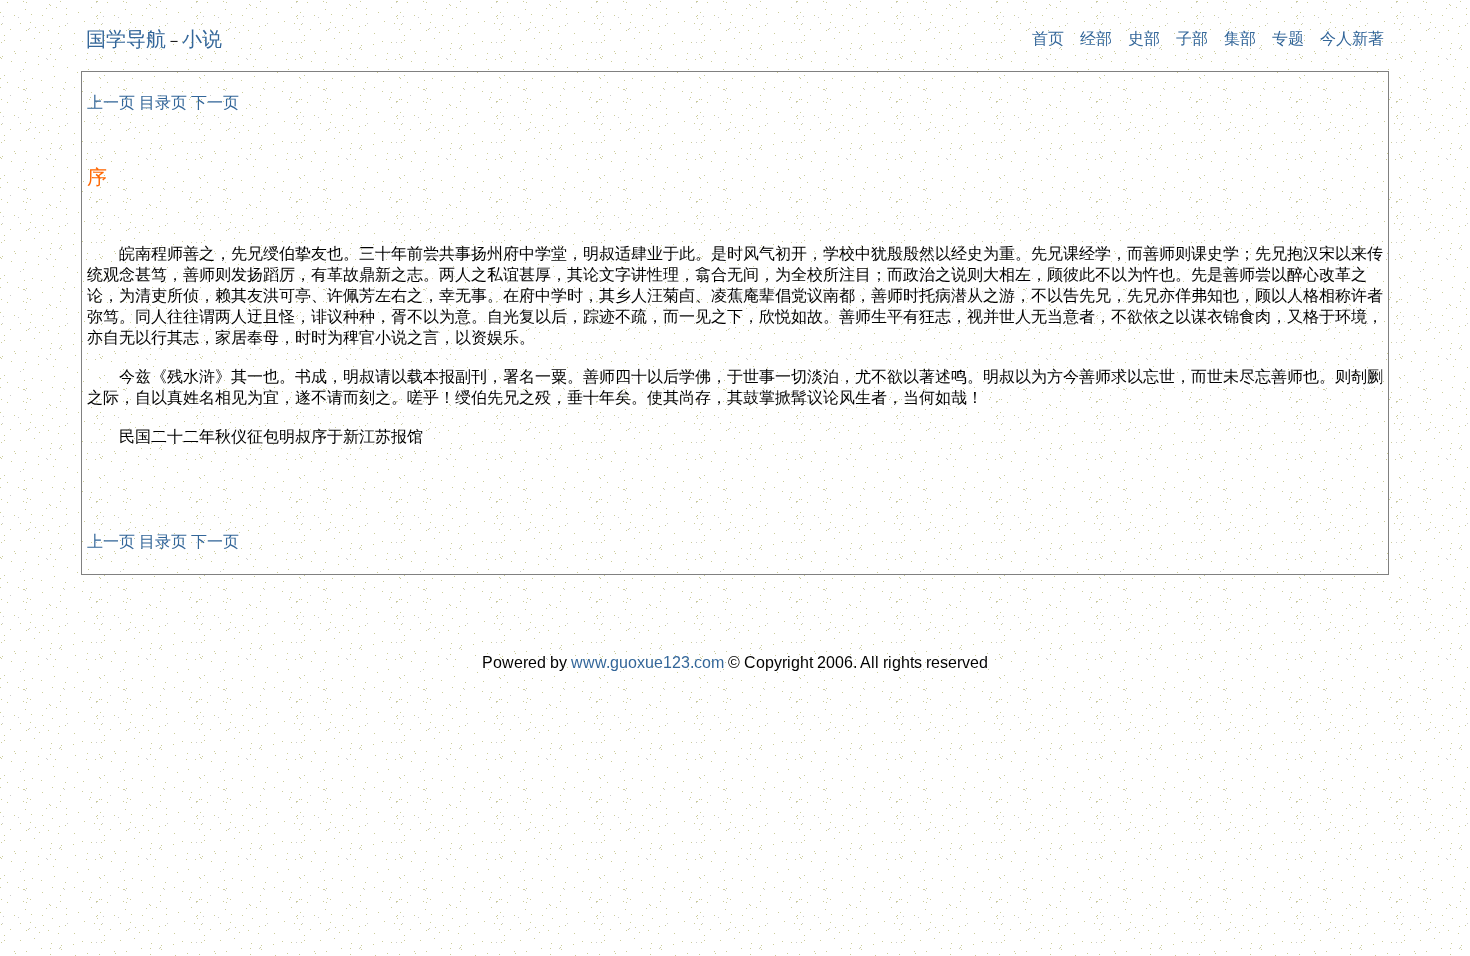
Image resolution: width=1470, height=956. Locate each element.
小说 (202, 39)
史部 (1144, 38)
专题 (1288, 38)
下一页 (215, 102)
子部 (1192, 38)
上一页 (111, 102)
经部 (1096, 38)
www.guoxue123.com (647, 662)
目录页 (163, 102)
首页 (1048, 38)
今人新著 (1352, 38)
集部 (1240, 38)
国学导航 (126, 39)
